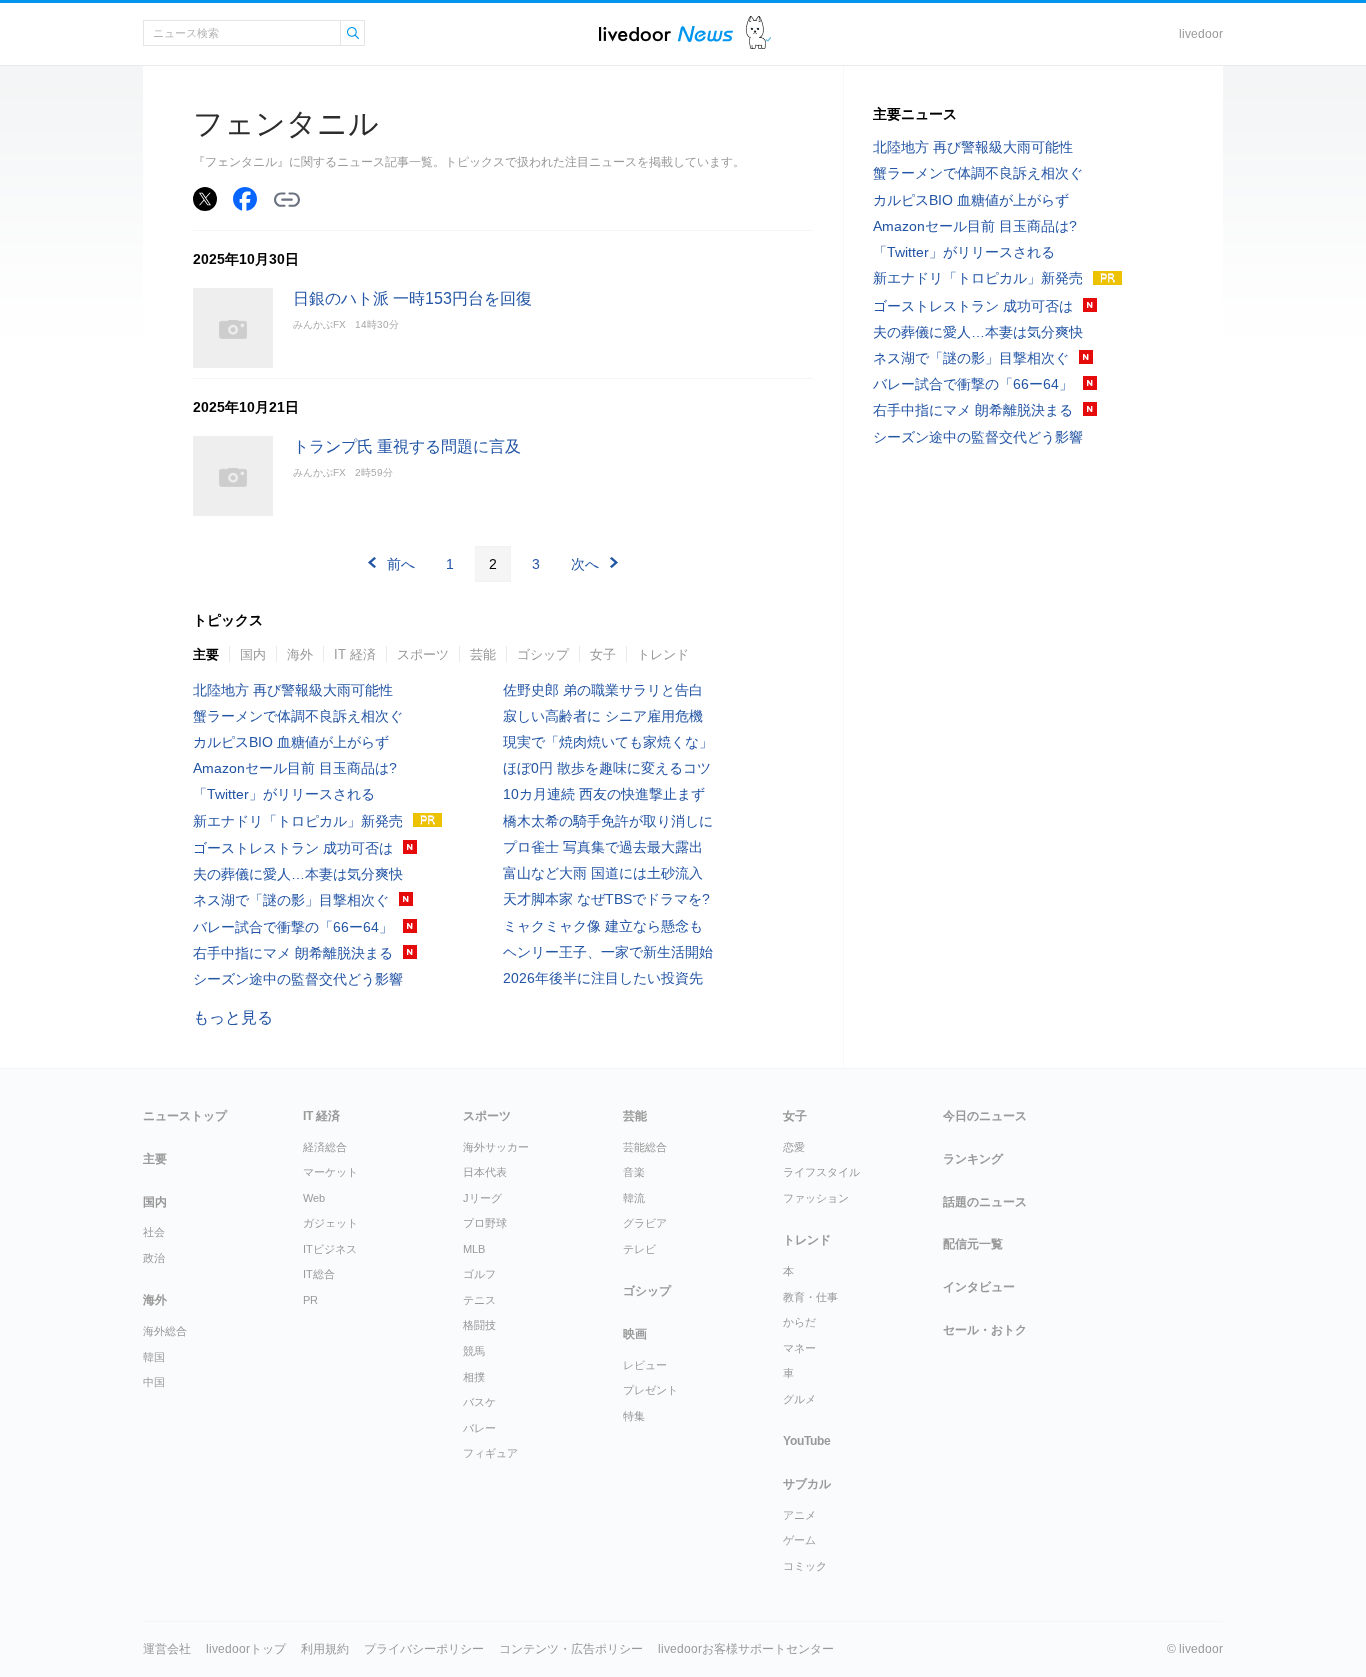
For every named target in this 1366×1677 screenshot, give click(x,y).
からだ (799, 1322)
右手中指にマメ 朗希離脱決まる (293, 953)
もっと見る (233, 1017)
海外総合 (165, 1331)
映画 (635, 1334)
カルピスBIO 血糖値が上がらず (291, 742)
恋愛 (794, 1147)
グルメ (799, 1399)
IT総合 (319, 1274)
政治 (154, 1258)
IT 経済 (355, 654)
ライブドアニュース (666, 33)
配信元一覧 (973, 1244)
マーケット (330, 1172)
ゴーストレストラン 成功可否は (293, 848)
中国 (154, 1382)
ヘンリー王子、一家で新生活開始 (608, 952)
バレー (479, 1428)
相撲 (474, 1377)
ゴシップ (543, 654)
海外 (300, 654)
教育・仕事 (810, 1297)
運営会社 (167, 1649)
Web (314, 1198)
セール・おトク (985, 1330)
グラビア (645, 1223)
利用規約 (325, 1649)
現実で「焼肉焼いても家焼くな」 (608, 742)
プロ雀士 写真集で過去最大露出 (603, 847)
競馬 (474, 1351)
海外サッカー (496, 1147)
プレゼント (650, 1390)
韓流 (634, 1198)
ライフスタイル (821, 1172)
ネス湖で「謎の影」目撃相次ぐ (291, 900)
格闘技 (479, 1325)
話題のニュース (985, 1202)
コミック (805, 1566)
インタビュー (979, 1287)
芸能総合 (645, 1147)
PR (310, 1300)
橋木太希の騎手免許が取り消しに (608, 821)
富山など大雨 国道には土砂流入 (603, 873)
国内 (253, 654)
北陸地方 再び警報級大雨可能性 (293, 690)
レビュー (645, 1365)
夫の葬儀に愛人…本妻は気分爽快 (298, 874)
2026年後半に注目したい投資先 (603, 978)
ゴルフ (479, 1274)
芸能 (483, 654)
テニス (479, 1300)
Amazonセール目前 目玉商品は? (295, 768)
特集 (634, 1416)
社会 (154, 1232)
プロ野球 (485, 1223)
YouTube (807, 1441)
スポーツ (423, 654)
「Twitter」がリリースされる (284, 794)
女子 (603, 654)
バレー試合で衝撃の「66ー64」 (293, 927)
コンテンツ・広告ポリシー (571, 1649)
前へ (401, 564)
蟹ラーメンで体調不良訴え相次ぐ (298, 716)
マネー (799, 1348)
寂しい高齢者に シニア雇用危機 (603, 716)
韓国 (154, 1357)
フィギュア (490, 1453)
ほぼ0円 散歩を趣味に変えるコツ (607, 768)
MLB (474, 1249)
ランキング (973, 1159)
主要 (206, 654)
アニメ (799, 1515)
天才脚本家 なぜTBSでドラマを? (606, 899)
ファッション (816, 1198)
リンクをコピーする (287, 200)
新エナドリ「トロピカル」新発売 (298, 821)
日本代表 (485, 1172)
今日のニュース (985, 1116)
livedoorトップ (246, 1649)
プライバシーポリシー (424, 1649)
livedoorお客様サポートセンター (746, 1649)
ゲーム (799, 1540)
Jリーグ (482, 1198)
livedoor (1201, 34)
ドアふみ (758, 33)
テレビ (639, 1249)
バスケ (479, 1402)
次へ (585, 564)
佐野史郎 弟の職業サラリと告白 (603, 690)
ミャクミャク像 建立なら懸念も (603, 926)
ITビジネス (330, 1249)
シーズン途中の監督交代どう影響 (298, 979)
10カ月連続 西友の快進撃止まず (604, 794)
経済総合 (325, 1147)
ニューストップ (185, 1116)
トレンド (663, 654)
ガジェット (330, 1223)
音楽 (634, 1172)
